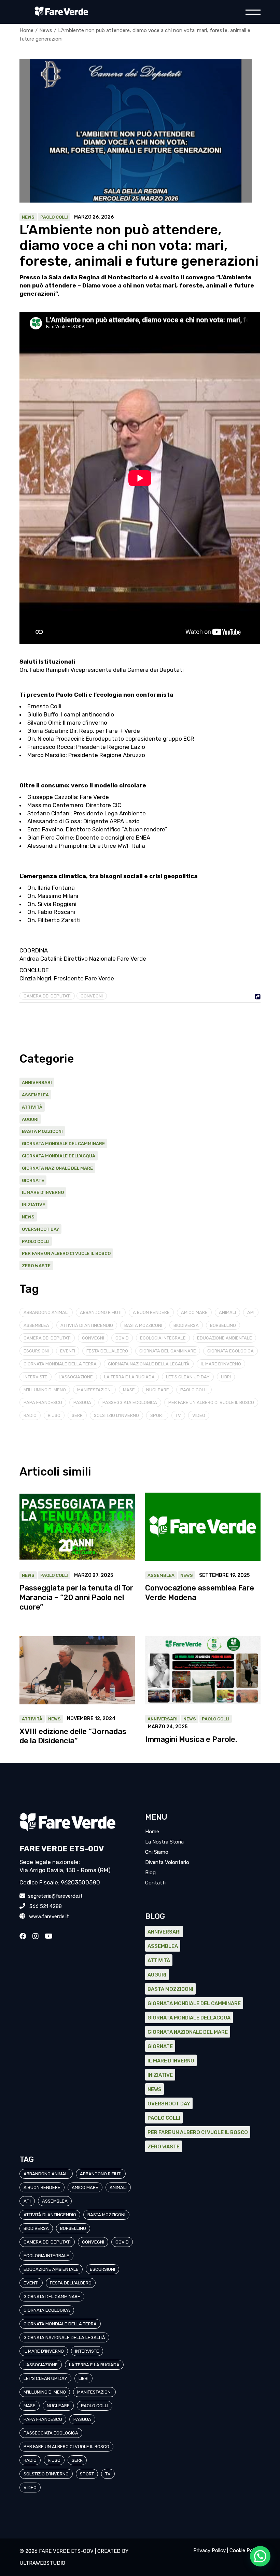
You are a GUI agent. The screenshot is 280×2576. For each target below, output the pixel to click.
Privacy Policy (209, 2550)
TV (178, 1415)
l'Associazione (76, 1377)
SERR (77, 1415)
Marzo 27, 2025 (94, 1575)
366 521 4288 (44, 1906)
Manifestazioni (94, 1390)
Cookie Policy (245, 2550)
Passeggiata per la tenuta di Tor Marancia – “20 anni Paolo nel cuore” (76, 1597)
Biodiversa (186, 1325)
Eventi (68, 1351)
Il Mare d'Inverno (43, 1192)
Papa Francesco (43, 1402)
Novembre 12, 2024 (91, 1719)
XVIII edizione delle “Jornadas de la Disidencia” (73, 1736)
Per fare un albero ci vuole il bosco (66, 1253)
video (199, 1415)
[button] (260, 2556)
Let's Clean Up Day (188, 1377)
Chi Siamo (157, 1852)
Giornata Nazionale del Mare (57, 1168)
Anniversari (37, 1083)
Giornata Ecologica (230, 1351)
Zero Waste (36, 1266)
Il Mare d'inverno (221, 1364)
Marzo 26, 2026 (94, 217)
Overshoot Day (40, 1229)
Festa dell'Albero (107, 1351)
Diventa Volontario (167, 1862)
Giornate (33, 1180)
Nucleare (158, 1390)
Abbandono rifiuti (101, 1312)
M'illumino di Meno (45, 1390)
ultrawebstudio (42, 2563)
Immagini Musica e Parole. (191, 1739)
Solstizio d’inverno (116, 1415)
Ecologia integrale (163, 1338)
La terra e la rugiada (129, 1377)
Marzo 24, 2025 (168, 1727)
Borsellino (223, 1325)
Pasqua (82, 1402)
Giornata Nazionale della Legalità (149, 1364)
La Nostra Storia (164, 1842)
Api (251, 1312)
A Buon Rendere (151, 1312)
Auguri (30, 1119)
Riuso (54, 1415)
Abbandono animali (46, 1312)
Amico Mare (194, 1312)
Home (152, 1832)
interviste (36, 1377)
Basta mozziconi (42, 1131)
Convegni (92, 996)
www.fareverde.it (48, 1916)
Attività (32, 1107)
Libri (226, 1377)
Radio (30, 1415)
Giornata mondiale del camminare (63, 1144)
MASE (129, 1390)
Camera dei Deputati (47, 996)
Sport (157, 1415)
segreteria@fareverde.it (54, 1896)
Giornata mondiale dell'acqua (59, 1156)
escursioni (36, 1351)
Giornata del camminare (168, 1351)
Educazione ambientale (225, 1338)
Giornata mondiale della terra (60, 1364)
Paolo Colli (54, 217)
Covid (122, 1338)
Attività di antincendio (87, 1325)
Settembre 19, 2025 (224, 1575)
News (46, 30)
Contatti (155, 1883)
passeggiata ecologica (130, 1402)
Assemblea (35, 1095)
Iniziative (33, 1205)
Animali (227, 1312)
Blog (150, 1872)
